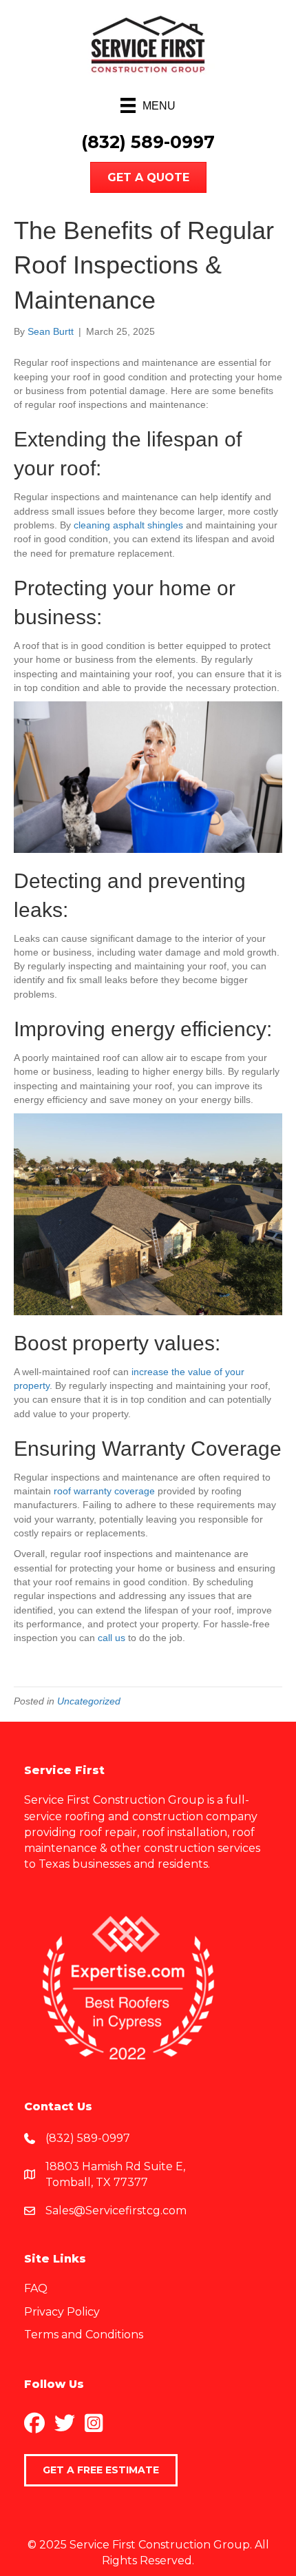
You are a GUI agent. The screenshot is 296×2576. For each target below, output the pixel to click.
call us (112, 1638)
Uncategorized (89, 1701)
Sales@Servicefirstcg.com (116, 2211)
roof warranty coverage (104, 1491)
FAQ (36, 2288)
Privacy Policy (62, 2312)
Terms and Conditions (84, 2335)
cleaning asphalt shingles (128, 525)
